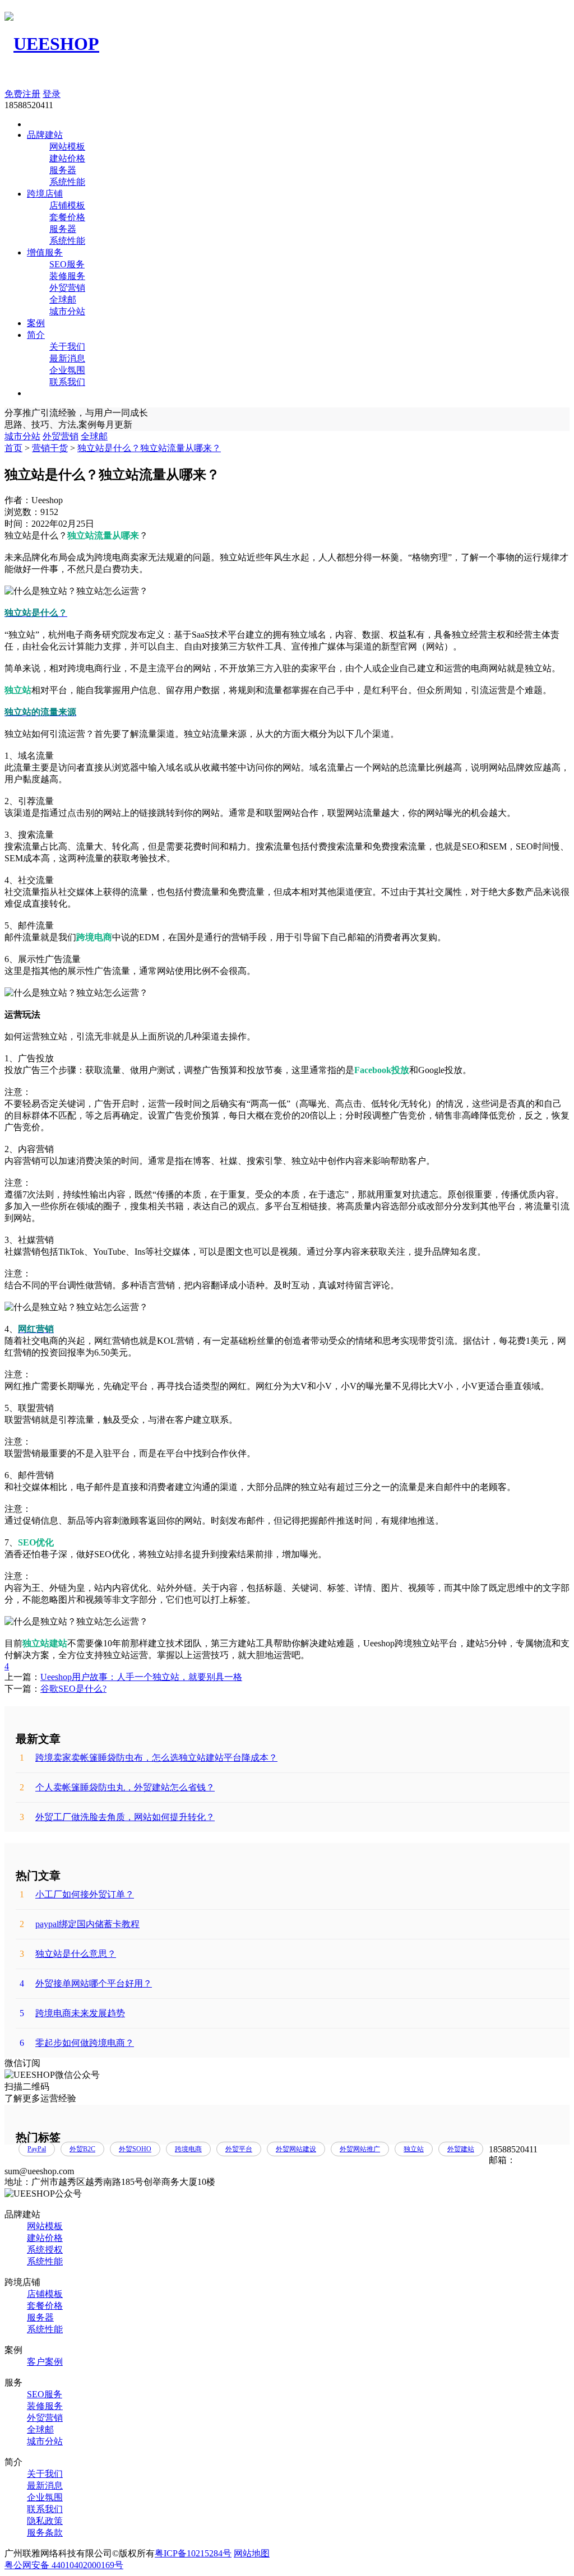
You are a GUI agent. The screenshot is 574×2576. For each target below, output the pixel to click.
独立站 (414, 2149)
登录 (52, 94)
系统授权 (45, 2250)
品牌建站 (45, 135)
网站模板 (67, 147)
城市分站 (67, 311)
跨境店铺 (45, 194)
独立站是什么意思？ (68, 1954)
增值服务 (45, 252)
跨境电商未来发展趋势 (72, 2013)
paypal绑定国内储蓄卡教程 (80, 1924)
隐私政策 (45, 2521)
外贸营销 (67, 288)
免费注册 (22, 94)
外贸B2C (82, 2149)
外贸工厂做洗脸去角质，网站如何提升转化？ (117, 1817)
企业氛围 (67, 370)
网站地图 (252, 2553)
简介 (36, 335)
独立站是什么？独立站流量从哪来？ (149, 448)
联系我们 (67, 382)
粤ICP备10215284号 (193, 2553)
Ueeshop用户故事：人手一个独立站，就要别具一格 (141, 1677)
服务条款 (45, 2533)
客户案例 (45, 2362)
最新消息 (67, 358)
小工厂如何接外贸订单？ (77, 1894)
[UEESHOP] (52, 44)
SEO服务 (67, 264)
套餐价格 (67, 217)
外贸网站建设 (296, 2149)
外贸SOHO (135, 2149)
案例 (36, 323)
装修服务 (67, 276)
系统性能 (67, 182)
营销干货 (50, 448)
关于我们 (67, 347)
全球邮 (63, 300)
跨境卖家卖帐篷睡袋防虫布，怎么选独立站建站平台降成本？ (149, 1758)
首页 (13, 448)
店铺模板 (67, 205)
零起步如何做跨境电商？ (77, 2043)
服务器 (63, 170)
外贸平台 (239, 2149)
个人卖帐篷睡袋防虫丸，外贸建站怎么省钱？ (117, 1787)
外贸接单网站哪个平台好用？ (86, 1983)
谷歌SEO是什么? (73, 1689)
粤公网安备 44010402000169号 (64, 2565)
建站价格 (67, 158)
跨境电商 (188, 2149)
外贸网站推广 (360, 2149)
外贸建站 (461, 2149)
